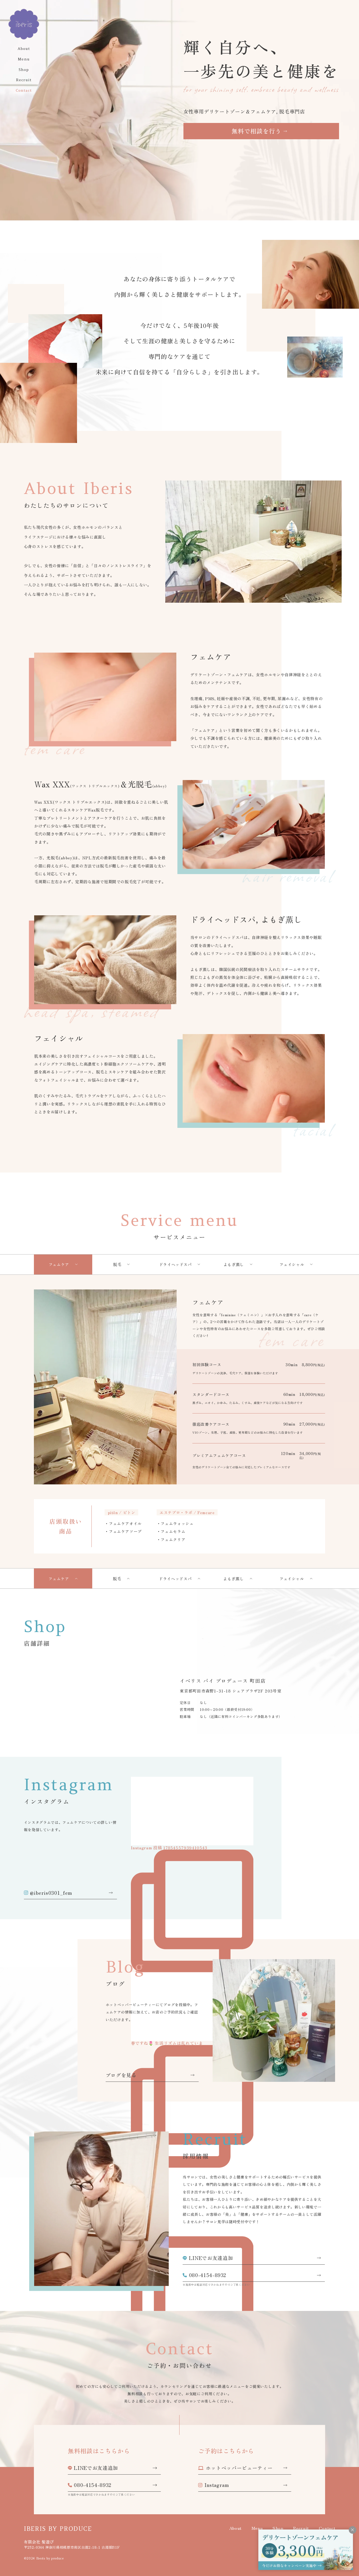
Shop (278, 2528)
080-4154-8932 (208, 2275)
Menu (257, 2528)
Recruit (301, 2528)
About (235, 2528)
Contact (327, 2528)
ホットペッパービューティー (239, 2468)
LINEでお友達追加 (211, 2258)
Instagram (217, 2485)
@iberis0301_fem (51, 1893)
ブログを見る (121, 2075)
